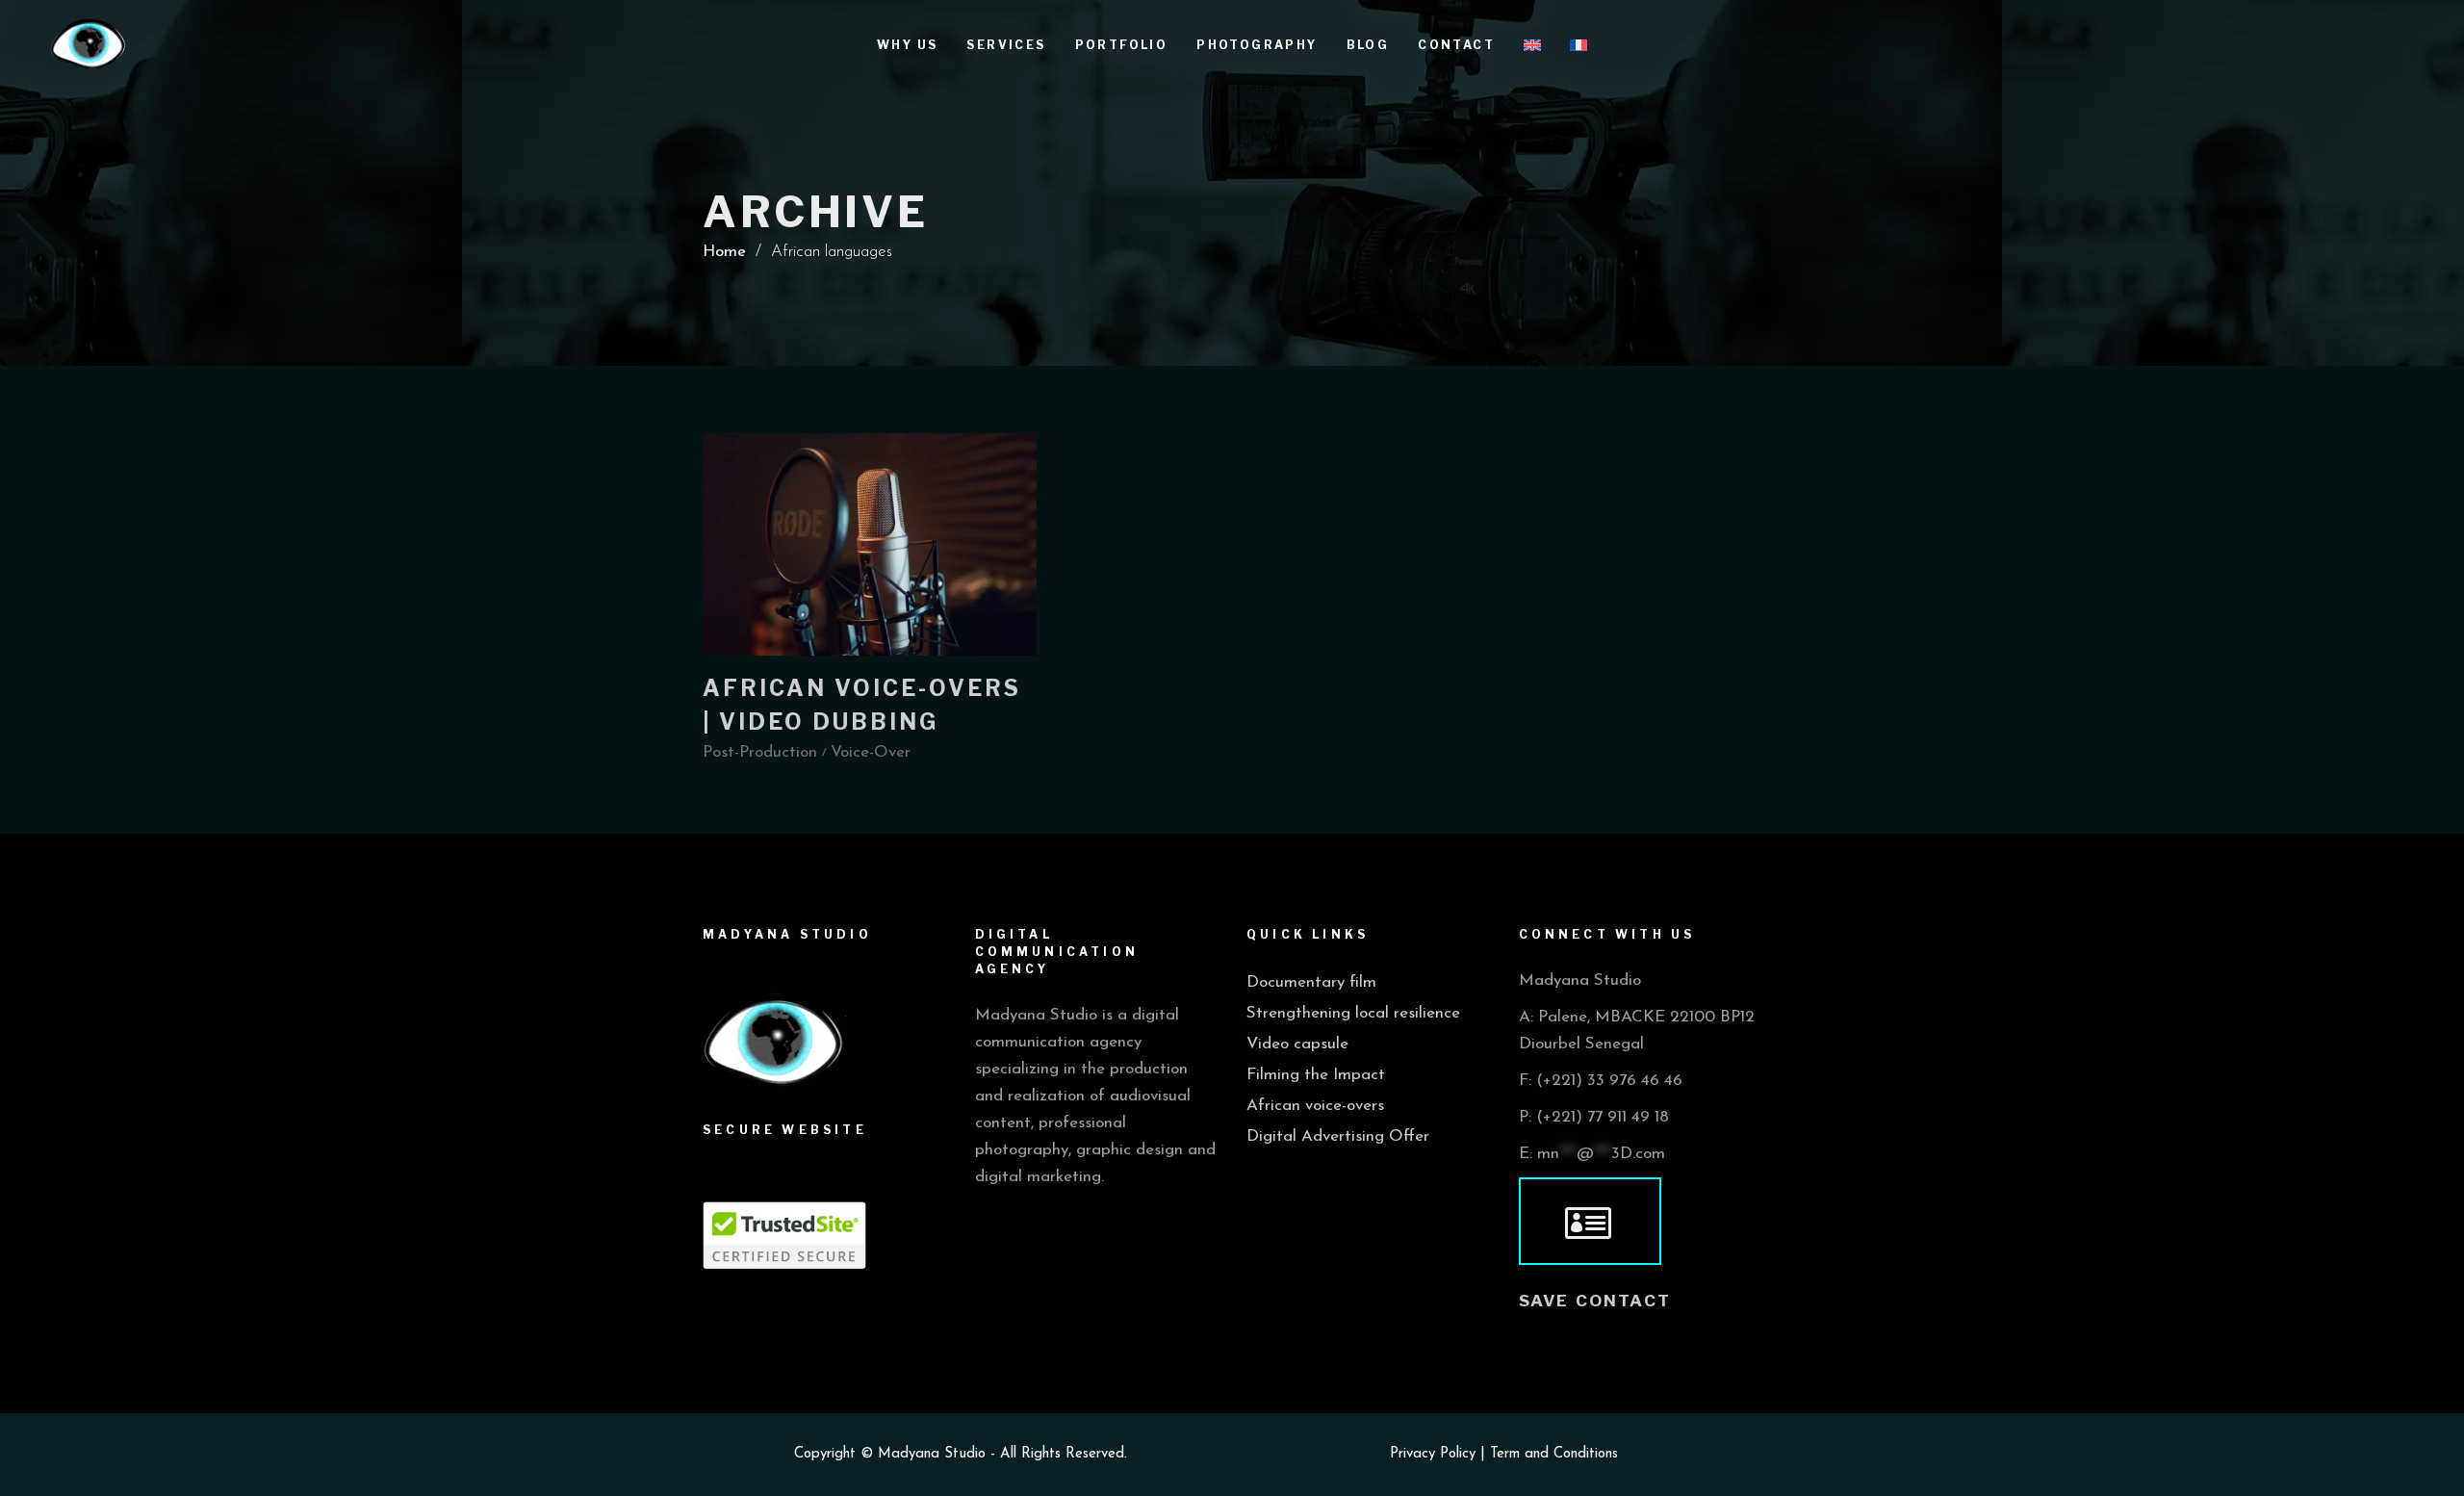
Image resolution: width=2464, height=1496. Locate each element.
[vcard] (1590, 1222)
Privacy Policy (1433, 1454)
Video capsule (1297, 1044)
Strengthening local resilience (1353, 1013)
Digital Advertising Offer (1338, 1136)
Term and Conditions (1554, 1454)
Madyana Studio (932, 1454)
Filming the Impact (1316, 1075)
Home (724, 252)
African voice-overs (1315, 1106)
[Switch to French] (1578, 43)
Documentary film (1311, 982)
